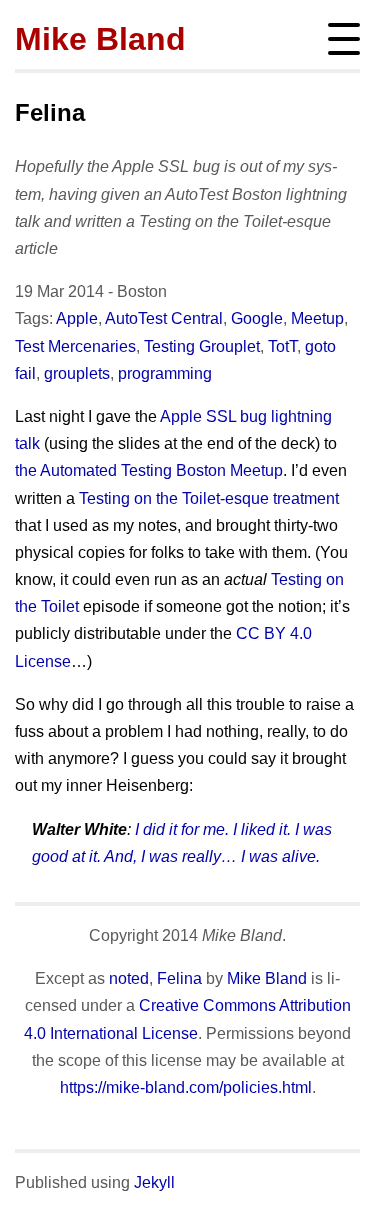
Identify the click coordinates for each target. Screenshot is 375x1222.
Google (257, 318)
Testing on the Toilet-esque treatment (209, 498)
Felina (50, 112)
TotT (282, 346)
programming (165, 373)
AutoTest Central (164, 318)
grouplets (77, 373)
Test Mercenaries (75, 346)
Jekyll (154, 1182)
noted (129, 978)
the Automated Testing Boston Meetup (149, 470)
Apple (77, 318)
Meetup (317, 318)
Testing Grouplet (202, 346)
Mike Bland (100, 39)
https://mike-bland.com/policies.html (186, 1087)
